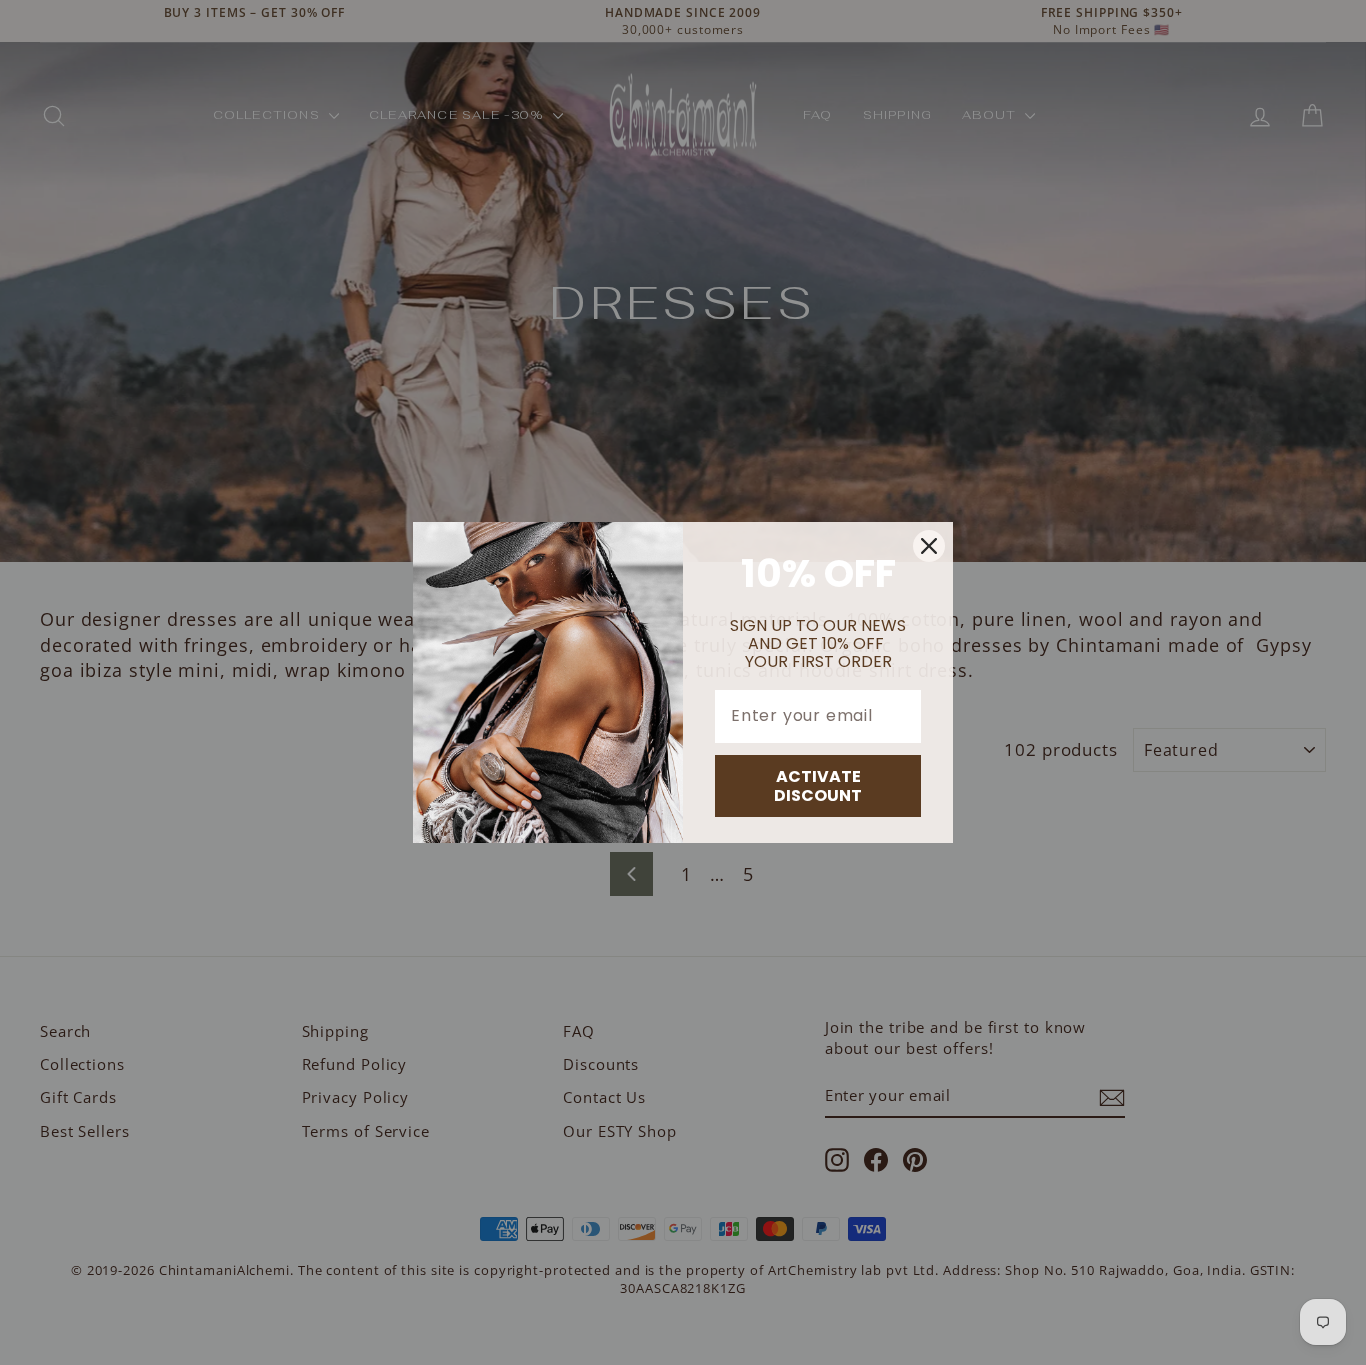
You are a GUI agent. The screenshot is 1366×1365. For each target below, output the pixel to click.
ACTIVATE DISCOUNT (818, 786)
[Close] (929, 546)
